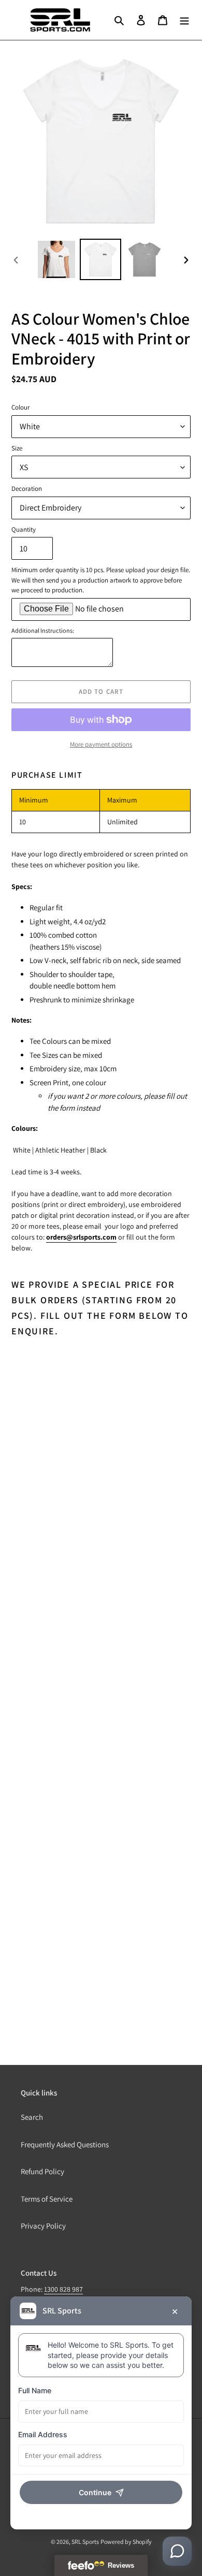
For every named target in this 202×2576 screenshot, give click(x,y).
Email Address (43, 2434)
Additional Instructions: (43, 630)
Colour (20, 407)
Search (32, 2117)
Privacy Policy (43, 2226)
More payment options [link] (101, 744)
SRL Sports (85, 2542)
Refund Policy (42, 2171)
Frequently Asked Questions (65, 2144)
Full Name (35, 2390)
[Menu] (184, 20)
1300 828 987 (63, 2289)
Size (17, 448)
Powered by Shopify (126, 2542)
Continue (95, 2492)
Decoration (27, 489)
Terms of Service (47, 2199)
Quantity (24, 529)
